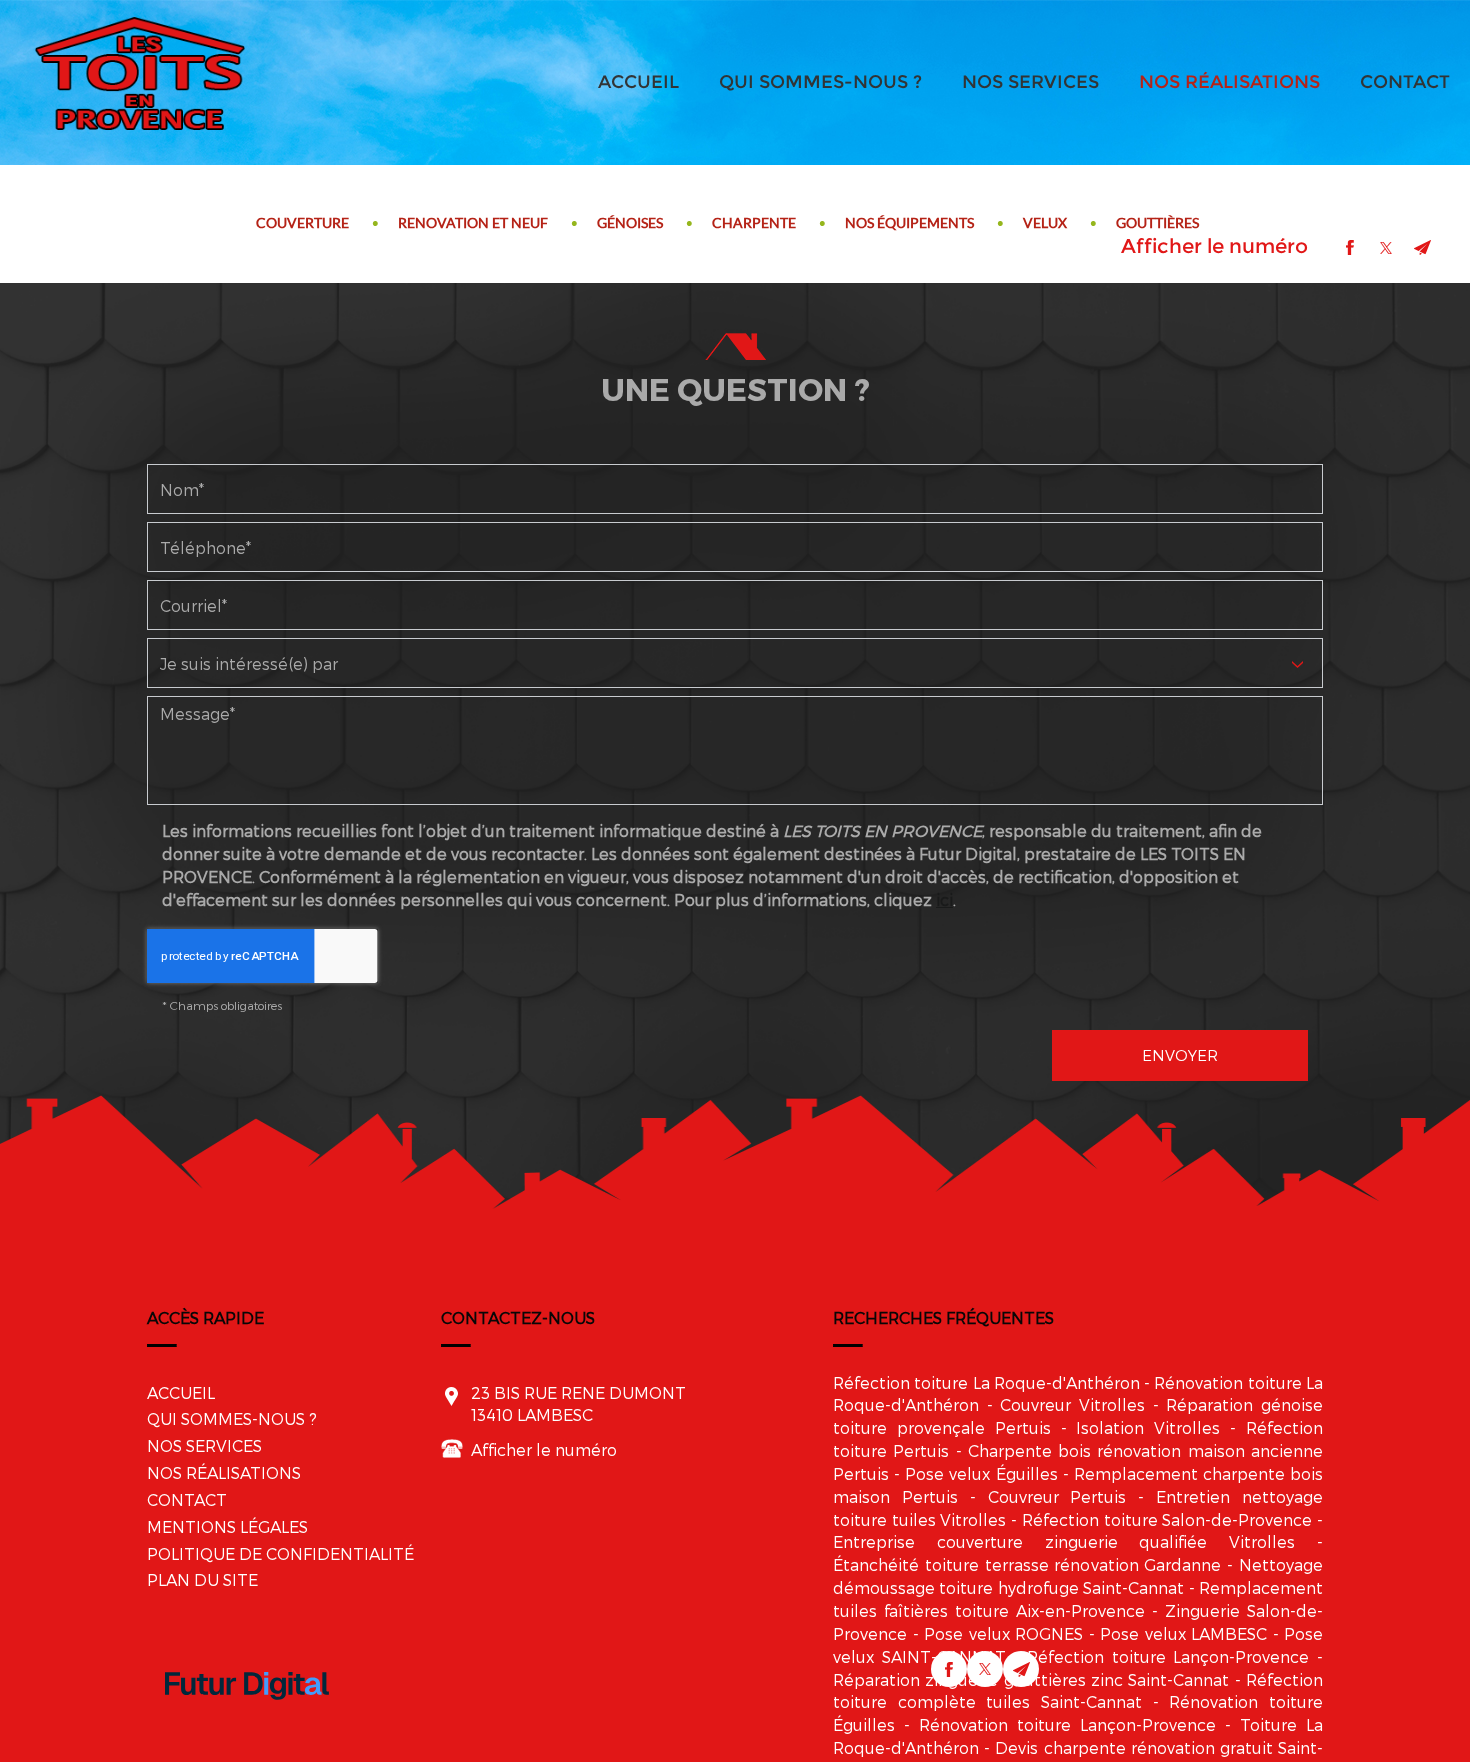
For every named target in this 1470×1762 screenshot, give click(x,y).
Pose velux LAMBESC (1183, 1633)
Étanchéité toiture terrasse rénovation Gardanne (1027, 1564)
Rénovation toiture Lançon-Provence (1067, 1724)
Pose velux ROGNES (1003, 1633)
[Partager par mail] (1422, 248)
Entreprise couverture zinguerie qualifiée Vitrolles (1064, 1541)
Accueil (638, 82)
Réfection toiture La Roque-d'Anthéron (986, 1382)
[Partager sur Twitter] (1386, 248)
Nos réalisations (1229, 82)
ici (944, 899)
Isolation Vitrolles (1148, 1427)
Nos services (1030, 82)
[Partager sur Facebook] (1350, 248)
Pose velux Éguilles (981, 1473)
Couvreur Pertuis (1057, 1496)
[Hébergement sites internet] (247, 1719)
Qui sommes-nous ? (820, 82)
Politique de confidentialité (280, 1553)
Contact (1405, 82)
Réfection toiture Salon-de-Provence (1167, 1519)
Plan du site (202, 1579)
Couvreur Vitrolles (1072, 1404)
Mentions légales (227, 1526)
